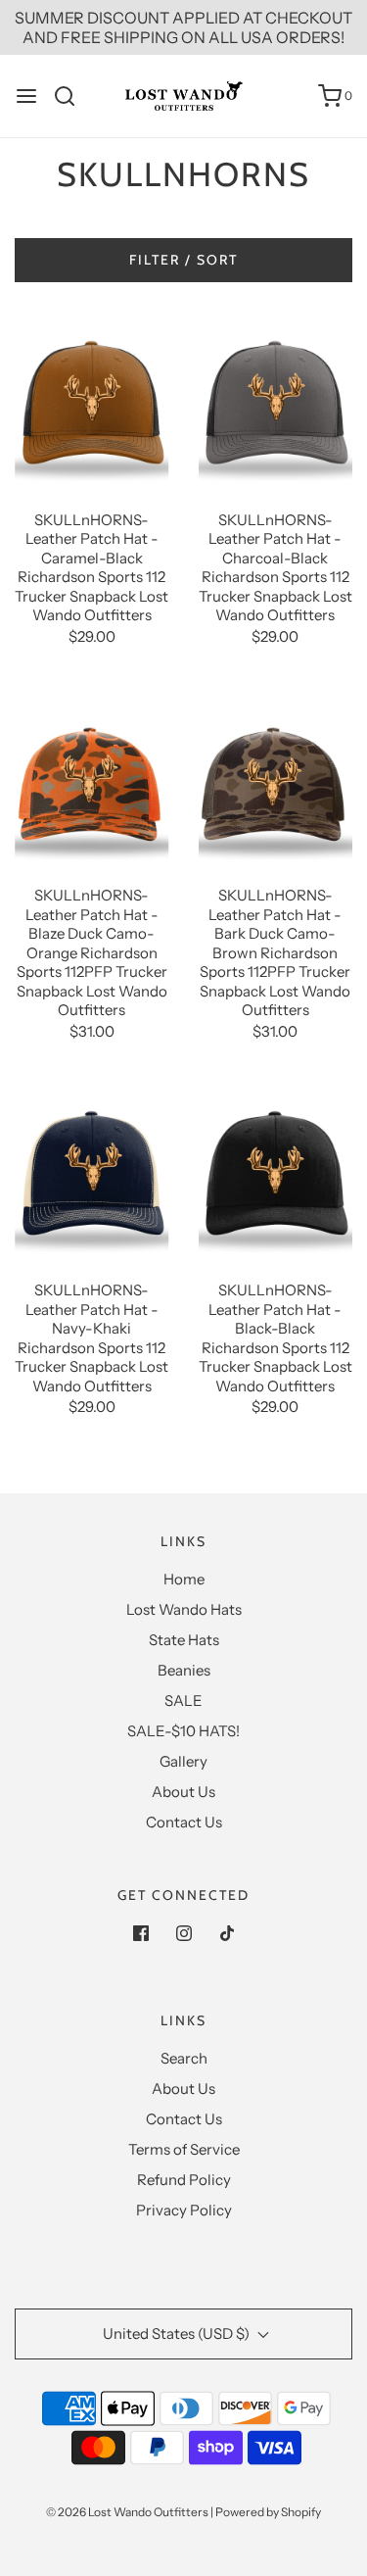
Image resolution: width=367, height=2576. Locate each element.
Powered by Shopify (268, 2512)
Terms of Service (184, 2149)
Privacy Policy (184, 2210)
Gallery (183, 1761)
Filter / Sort (183, 260)
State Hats (184, 1640)
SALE (183, 1701)
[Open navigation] (26, 96)
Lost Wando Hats (184, 1609)
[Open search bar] (72, 96)
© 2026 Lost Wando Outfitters (127, 2512)
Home (184, 1579)
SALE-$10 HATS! (183, 1731)
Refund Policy (184, 2180)
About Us (183, 1792)
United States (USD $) (178, 2333)
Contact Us (184, 1822)
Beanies (184, 1670)
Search (184, 2058)
